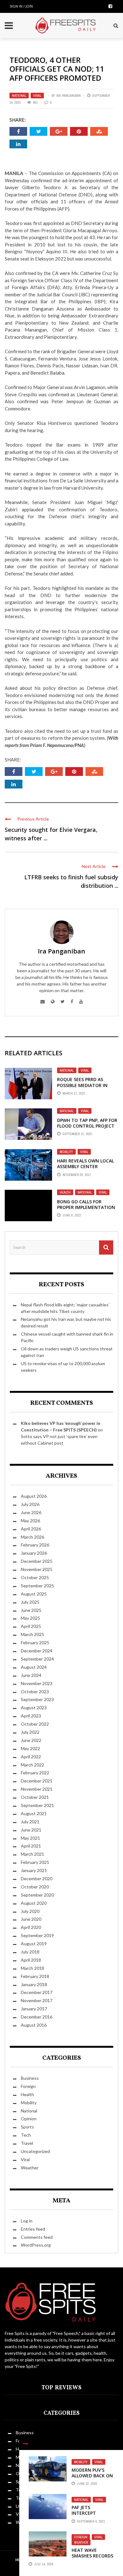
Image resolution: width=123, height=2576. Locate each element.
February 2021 (35, 1862)
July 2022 (30, 1732)
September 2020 (37, 1895)
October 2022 (35, 1724)
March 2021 (32, 1854)
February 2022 (35, 1773)
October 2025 (35, 1577)
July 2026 (30, 1504)
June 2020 (31, 1919)
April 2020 (31, 1927)
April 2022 (31, 1757)
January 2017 (34, 2009)
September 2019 (37, 1935)
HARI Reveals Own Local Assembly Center (85, 1164)
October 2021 (35, 1797)
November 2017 (37, 2000)
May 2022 (30, 1748)
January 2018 (34, 1984)
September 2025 (37, 1586)
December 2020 (37, 1878)
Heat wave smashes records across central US (92, 2559)
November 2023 (37, 1683)
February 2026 (35, 1545)
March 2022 (32, 1765)
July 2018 (30, 1952)
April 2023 (31, 1716)
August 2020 (34, 1903)
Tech (26, 2135)
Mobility (66, 1152)
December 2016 (37, 2017)
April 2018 (31, 1960)
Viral (37, 96)
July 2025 (30, 1602)
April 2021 (31, 1846)
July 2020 (30, 1911)
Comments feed (37, 2237)
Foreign (81, 2537)
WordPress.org (36, 2245)
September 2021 (37, 1805)
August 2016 (34, 2025)
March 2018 (32, 1968)
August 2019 (34, 1944)
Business (30, 2078)
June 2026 (31, 1512)
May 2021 (30, 1838)
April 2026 (31, 1529)
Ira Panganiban (68, 96)
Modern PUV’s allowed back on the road (92, 2476)
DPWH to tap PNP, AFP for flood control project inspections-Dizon (87, 1126)
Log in (27, 2221)
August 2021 (34, 1813)
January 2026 (34, 1553)
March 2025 (32, 1634)
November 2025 (37, 1569)
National (19, 96)
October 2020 (35, 1887)
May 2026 (30, 1521)
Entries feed (33, 2229)
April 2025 (31, 1626)
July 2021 (30, 1822)
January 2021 (34, 1870)
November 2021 (37, 1789)
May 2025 (30, 1618)
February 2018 (35, 1976)
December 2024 (37, 1651)
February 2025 (35, 1642)
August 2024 (34, 1667)
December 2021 (37, 1781)
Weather (81, 2542)
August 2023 (34, 1708)
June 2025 (31, 1610)
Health (65, 1192)
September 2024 (37, 1659)
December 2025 (37, 1561)
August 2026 (34, 1496)
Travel (27, 2143)
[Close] (26, 2444)
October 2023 (35, 1692)
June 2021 (31, 1830)
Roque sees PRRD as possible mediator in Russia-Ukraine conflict (86, 1085)
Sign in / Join (21, 6)
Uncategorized (35, 2151)
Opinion (29, 2119)
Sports (27, 2127)
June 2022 (31, 1740)
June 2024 (31, 1675)
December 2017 (37, 1992)
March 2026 (32, 1537)
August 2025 (34, 1594)
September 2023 (37, 1699)
